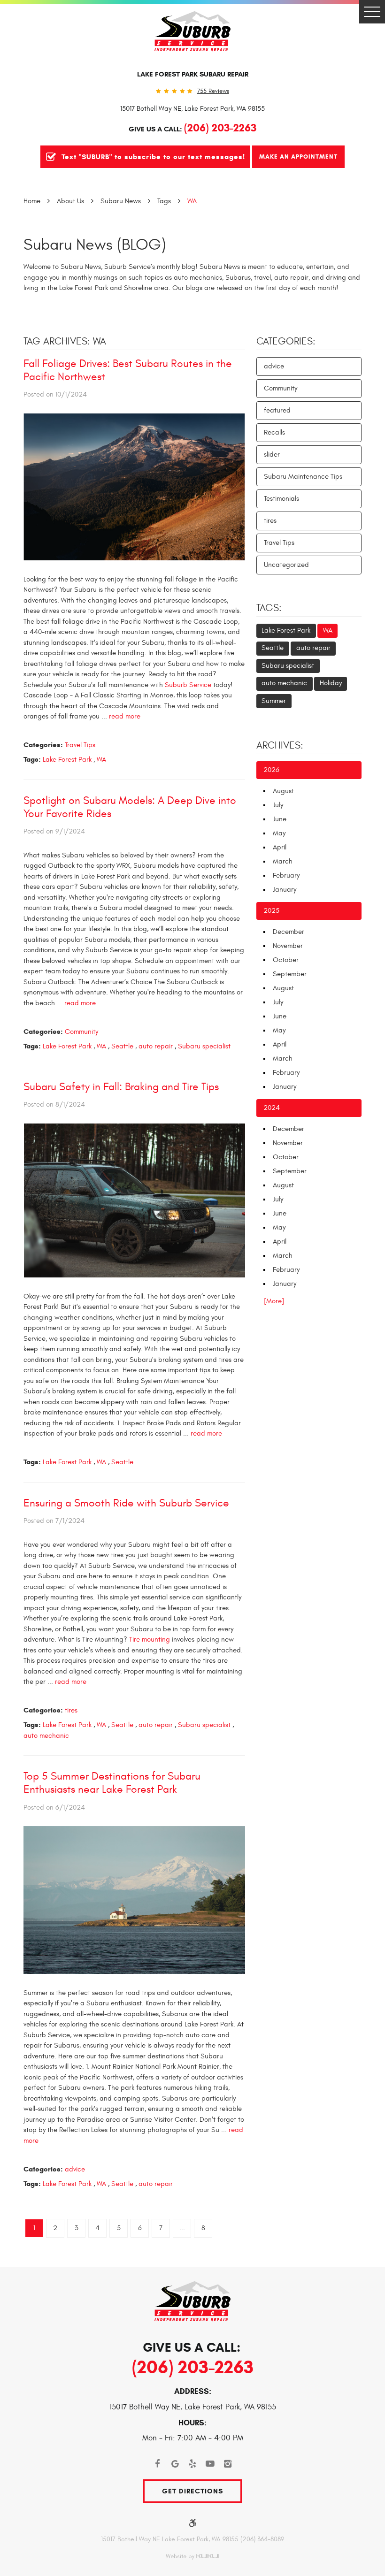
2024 (272, 1108)
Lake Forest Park (67, 760)
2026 (271, 770)
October (286, 960)
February (286, 875)
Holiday (331, 683)
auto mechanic (46, 1736)
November (288, 946)
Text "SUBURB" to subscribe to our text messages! (153, 157)
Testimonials (281, 499)
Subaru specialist (204, 1046)
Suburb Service (187, 685)
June (280, 819)
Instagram (228, 2464)
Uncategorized (286, 565)
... (182, 2228)
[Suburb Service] (192, 31)
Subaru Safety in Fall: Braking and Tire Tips (121, 1087)
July (278, 805)
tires (71, 1710)
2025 (271, 911)
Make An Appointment (298, 157)
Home (32, 201)
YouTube (210, 2464)
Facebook (157, 2464)
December (289, 932)
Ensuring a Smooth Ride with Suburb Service (126, 1503)
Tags (164, 201)
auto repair (156, 1046)
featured (277, 410)
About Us (70, 201)
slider (272, 455)
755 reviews (213, 91)
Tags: (269, 608)
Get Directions (192, 2491)
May (279, 833)
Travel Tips (80, 745)
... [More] (270, 1301)
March (283, 861)
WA (192, 201)
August (283, 791)
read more (125, 716)
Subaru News (121, 201)
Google (175, 2464)
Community (81, 1032)
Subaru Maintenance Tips (303, 477)
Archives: (280, 746)
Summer (274, 701)
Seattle (122, 1046)
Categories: (286, 342)
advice (75, 2169)
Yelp (192, 2464)
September (290, 974)
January (285, 890)
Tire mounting (150, 1640)
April (280, 847)
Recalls (274, 432)
